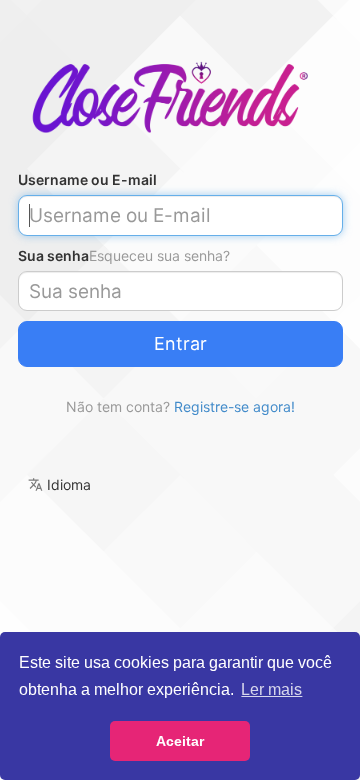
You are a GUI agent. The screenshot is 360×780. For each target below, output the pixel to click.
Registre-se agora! (234, 406)
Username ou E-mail (87, 179)
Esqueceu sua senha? (159, 255)
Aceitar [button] (180, 741)
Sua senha (53, 255)
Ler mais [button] (271, 689)
